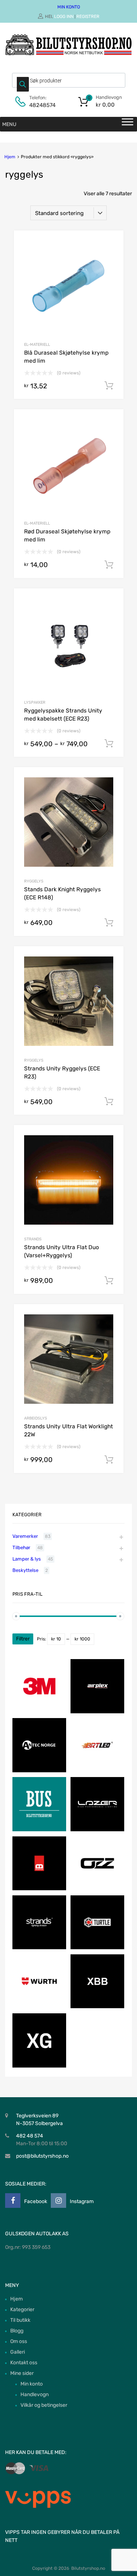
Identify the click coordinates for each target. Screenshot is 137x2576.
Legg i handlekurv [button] (109, 386)
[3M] (39, 1712)
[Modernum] (39, 1889)
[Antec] (39, 1771)
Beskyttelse (25, 1570)
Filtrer (23, 1639)
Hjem (10, 157)
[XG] (39, 2066)
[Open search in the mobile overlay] (69, 80)
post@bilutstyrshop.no (42, 2156)
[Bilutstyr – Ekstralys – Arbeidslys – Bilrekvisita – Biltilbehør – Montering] (68, 53)
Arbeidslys (36, 1418)
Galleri (18, 2352)
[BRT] (97, 1771)
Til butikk (20, 2320)
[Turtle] (97, 1948)
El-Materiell (37, 345)
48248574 (42, 105)
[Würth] (39, 2007)
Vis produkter (109, 744)
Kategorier (22, 2309)
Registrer (88, 16)
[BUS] (39, 1830)
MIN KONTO (69, 7)
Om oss (19, 2341)
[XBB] (97, 2007)
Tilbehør (21, 1548)
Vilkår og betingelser (44, 2405)
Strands (33, 1239)
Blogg (17, 2331)
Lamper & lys (27, 1559)
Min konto (32, 2384)
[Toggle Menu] (128, 124)
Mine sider (22, 2373)
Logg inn (64, 16)
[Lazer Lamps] (97, 1830)
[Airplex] (97, 1712)
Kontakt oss (24, 2363)
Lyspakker (35, 702)
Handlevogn (35, 2394)
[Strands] (39, 1948)
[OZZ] (97, 1889)
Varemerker (25, 1536)
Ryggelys (34, 881)
